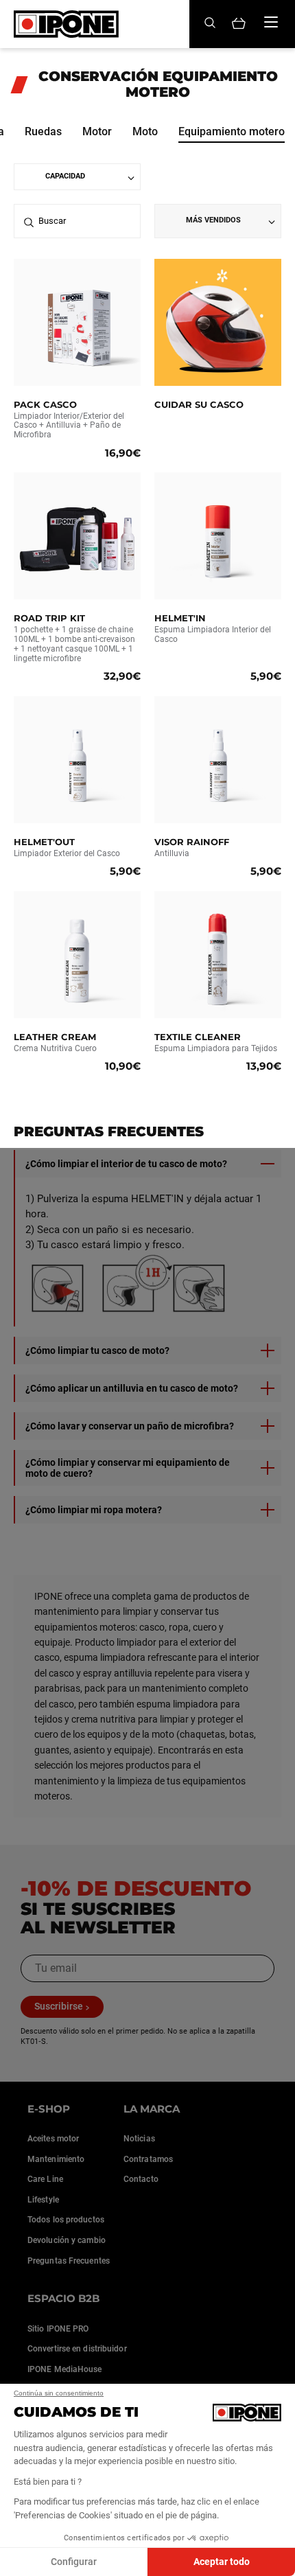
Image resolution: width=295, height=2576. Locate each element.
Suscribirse (59, 2006)
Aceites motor (53, 2139)
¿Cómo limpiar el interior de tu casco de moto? (126, 1164)
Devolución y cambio (67, 2240)
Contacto (141, 2179)
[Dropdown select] (77, 177)
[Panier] (239, 24)
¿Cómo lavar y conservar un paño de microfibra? (130, 1426)
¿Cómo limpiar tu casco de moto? (97, 1350)
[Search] (210, 24)
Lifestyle (43, 2200)
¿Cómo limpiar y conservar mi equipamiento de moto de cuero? (128, 1468)
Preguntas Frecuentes (69, 2261)
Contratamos (148, 2159)
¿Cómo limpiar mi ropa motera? (94, 1510)
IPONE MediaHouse (65, 2369)
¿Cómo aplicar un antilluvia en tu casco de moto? (132, 1388)
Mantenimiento (56, 2159)
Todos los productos (66, 2220)
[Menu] (271, 22)
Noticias (139, 2139)
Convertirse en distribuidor (77, 2349)
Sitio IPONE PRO (58, 2329)
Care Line (45, 2179)
